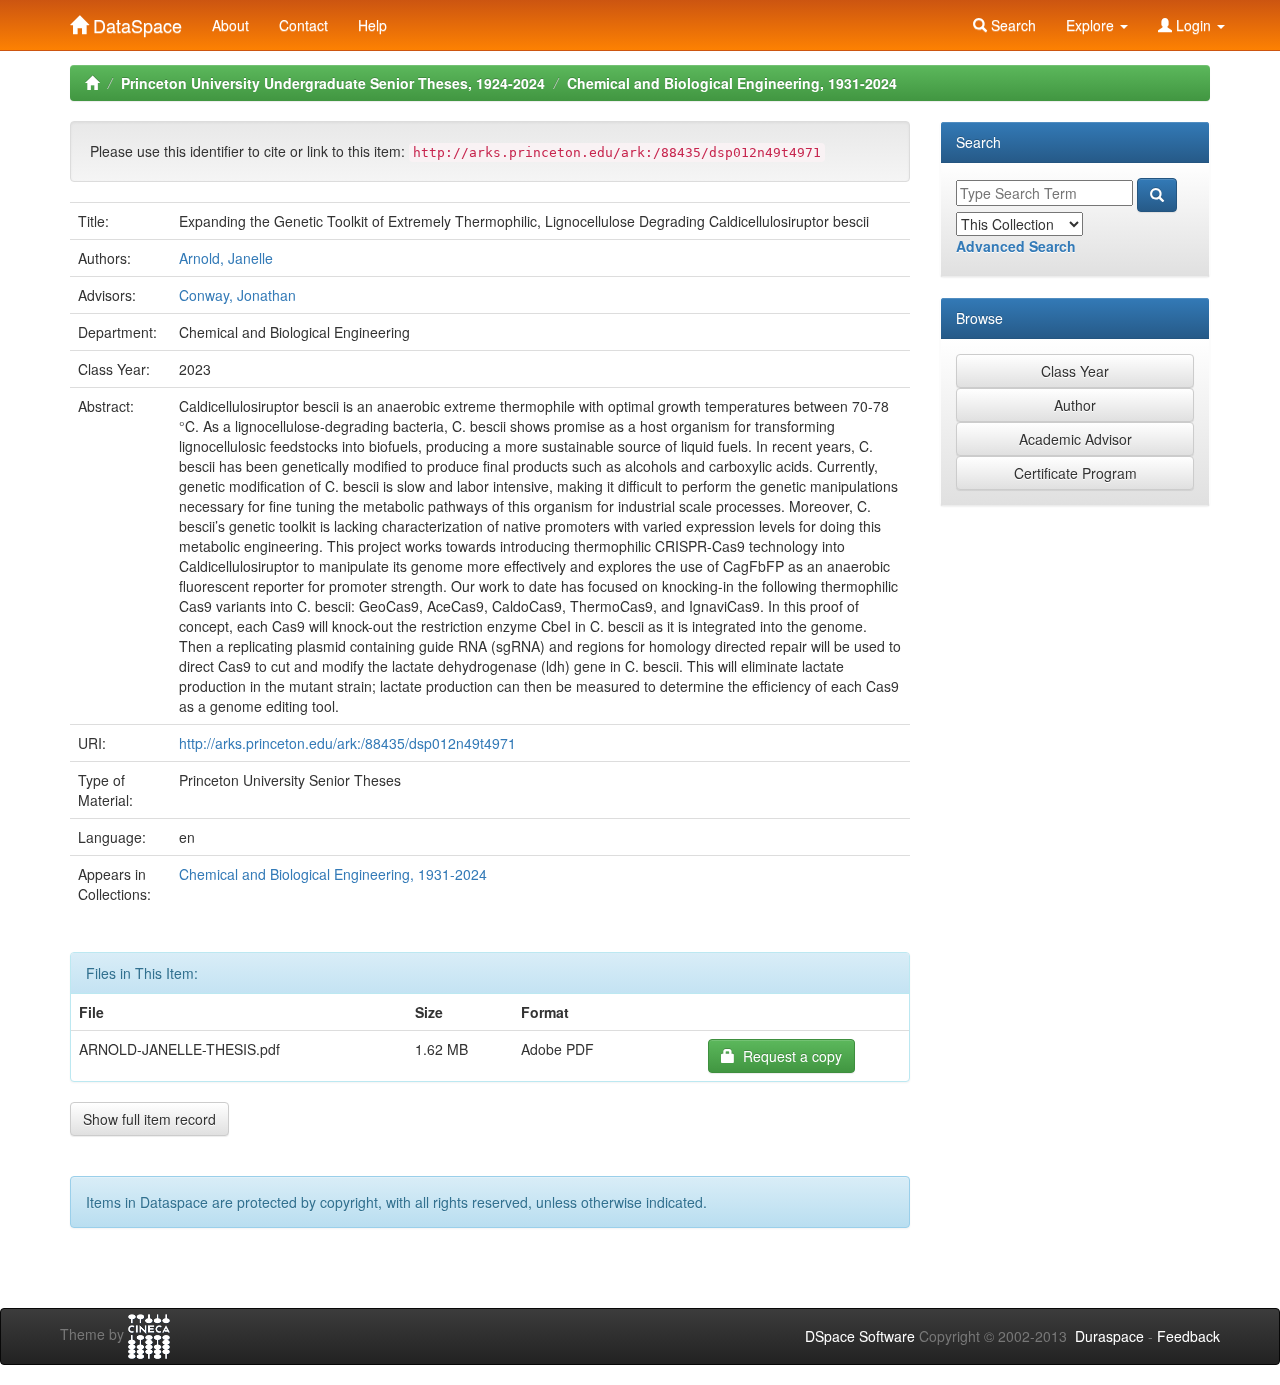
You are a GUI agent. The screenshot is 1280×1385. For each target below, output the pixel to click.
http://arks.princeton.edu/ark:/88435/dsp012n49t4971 (347, 743)
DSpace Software (860, 1336)
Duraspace (1109, 1336)
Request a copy (788, 1056)
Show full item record (149, 1119)
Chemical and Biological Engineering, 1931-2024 (732, 83)
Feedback (1188, 1336)
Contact (303, 25)
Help (372, 25)
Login (1193, 25)
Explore (1092, 25)
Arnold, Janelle (226, 258)
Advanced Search (1016, 246)
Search (1011, 25)
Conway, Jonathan (237, 295)
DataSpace (135, 21)
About (230, 25)
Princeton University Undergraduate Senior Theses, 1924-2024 (333, 83)
